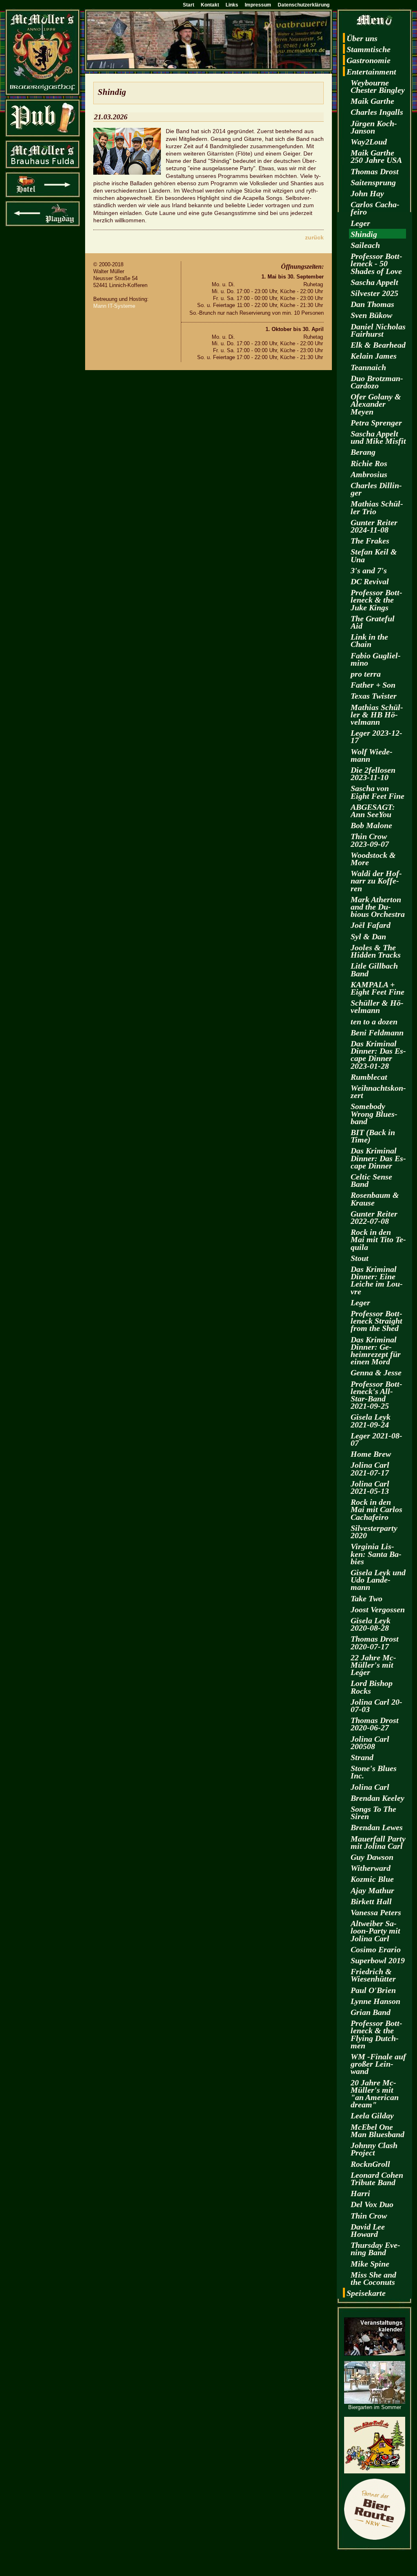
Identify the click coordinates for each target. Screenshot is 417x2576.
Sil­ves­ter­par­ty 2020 (374, 1532)
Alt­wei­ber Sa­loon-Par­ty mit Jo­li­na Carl (375, 1931)
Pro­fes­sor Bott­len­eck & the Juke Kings (376, 600)
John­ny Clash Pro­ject (374, 2149)
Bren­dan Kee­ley (377, 1798)
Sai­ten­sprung (373, 182)
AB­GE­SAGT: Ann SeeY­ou (373, 811)
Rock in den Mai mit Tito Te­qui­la (378, 1239)
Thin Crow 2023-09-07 (370, 840)
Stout (360, 1258)
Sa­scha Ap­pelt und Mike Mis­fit (378, 437)
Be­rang (363, 452)
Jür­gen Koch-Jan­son (374, 127)
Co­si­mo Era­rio (376, 1949)
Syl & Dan (368, 936)
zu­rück (314, 237)
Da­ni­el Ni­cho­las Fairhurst (378, 330)
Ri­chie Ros (369, 463)
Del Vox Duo (372, 2204)
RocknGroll (370, 2164)
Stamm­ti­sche (369, 49)
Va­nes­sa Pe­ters (376, 1912)
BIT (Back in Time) (373, 1136)
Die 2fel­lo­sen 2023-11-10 (373, 774)
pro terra (366, 674)
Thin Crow (369, 2216)
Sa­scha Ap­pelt (374, 282)
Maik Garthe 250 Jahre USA (376, 156)
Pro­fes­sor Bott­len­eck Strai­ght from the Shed (376, 1321)
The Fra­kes (370, 541)
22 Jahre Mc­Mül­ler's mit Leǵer (373, 1665)
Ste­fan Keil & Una (374, 555)
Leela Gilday (372, 2116)
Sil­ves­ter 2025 (374, 293)
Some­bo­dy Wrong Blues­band (374, 1114)
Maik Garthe (372, 101)
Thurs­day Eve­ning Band (375, 2249)
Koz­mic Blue (372, 1879)
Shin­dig (364, 234)
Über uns (362, 38)
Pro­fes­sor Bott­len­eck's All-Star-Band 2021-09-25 (376, 1395)
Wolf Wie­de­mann (372, 755)
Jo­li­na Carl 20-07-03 (376, 1706)
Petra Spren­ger (376, 423)
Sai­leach (365, 245)
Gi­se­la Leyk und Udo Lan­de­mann (378, 1580)
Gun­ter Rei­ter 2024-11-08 (374, 526)
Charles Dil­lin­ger (376, 489)
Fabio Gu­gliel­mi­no (376, 659)
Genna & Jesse (376, 1372)
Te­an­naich (368, 367)
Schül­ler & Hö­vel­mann (377, 1006)
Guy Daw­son (372, 1857)
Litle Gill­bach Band (374, 969)
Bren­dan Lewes (377, 1827)
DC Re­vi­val (370, 581)
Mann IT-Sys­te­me (114, 306)
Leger (360, 223)
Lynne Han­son (375, 2001)
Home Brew (371, 1454)
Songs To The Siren (373, 1813)
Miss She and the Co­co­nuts (373, 2278)
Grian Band (371, 2012)
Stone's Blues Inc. (374, 1772)
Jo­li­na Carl (370, 1787)
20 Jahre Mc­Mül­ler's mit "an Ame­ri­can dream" (375, 2094)
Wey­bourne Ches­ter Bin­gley (378, 86)
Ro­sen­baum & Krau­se (375, 1199)
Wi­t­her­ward (371, 1868)
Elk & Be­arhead (378, 345)
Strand (362, 1757)
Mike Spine (370, 2264)
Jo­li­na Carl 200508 (370, 1743)
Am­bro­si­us (369, 474)
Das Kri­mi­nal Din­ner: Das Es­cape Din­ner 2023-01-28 (378, 1055)
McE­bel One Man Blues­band (377, 2131)
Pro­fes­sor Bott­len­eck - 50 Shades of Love (376, 263)
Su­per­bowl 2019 (378, 1960)
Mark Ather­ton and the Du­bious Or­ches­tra (378, 907)
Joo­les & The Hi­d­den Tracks (376, 951)
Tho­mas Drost (375, 171)
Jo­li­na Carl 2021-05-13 (370, 1487)
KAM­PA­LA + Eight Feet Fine (377, 988)
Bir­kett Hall (371, 1901)
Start (189, 5)
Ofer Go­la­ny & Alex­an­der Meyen (376, 404)
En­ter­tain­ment (371, 72)
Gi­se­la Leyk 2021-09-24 (371, 1421)
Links (232, 5)
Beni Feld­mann (377, 1033)
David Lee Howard (368, 2230)
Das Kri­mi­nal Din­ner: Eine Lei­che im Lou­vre (377, 1280)
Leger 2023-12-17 (376, 737)
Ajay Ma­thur (372, 1890)
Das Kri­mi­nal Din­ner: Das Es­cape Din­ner (378, 1158)
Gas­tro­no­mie (369, 60)
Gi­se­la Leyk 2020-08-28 (371, 1624)
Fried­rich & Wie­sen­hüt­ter (373, 1975)
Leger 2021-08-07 (376, 1439)
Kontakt (210, 5)
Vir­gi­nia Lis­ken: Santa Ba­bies (376, 1554)
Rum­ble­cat (369, 1077)
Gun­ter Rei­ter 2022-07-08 (374, 1217)
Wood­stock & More (373, 859)
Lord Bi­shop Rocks (372, 1687)
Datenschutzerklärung (304, 5)
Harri (360, 2193)
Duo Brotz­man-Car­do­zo (377, 382)
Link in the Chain (369, 640)
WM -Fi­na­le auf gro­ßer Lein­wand (378, 2064)
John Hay (367, 193)
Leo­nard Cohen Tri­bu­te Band (377, 2179)
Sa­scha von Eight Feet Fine (377, 792)
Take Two (367, 1598)
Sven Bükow (371, 315)
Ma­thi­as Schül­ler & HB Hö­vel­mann (377, 715)
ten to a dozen (374, 1022)
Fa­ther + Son (373, 685)
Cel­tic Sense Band (371, 1180)
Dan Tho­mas (372, 304)
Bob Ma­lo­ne (371, 825)
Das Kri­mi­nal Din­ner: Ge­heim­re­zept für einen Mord (376, 1351)
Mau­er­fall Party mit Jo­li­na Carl (378, 1842)
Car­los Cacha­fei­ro (375, 208)
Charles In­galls (377, 112)
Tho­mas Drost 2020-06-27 (375, 1724)
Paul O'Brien (373, 1990)
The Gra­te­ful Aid (373, 622)
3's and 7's (369, 570)
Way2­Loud (369, 142)
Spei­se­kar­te (366, 2293)
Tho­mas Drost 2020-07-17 (375, 1642)
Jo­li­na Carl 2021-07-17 (370, 1469)
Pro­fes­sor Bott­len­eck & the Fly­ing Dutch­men (376, 2034)
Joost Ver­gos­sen (378, 1609)
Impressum (258, 5)
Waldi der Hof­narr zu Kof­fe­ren (376, 881)
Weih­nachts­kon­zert (378, 1092)
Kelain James (374, 356)
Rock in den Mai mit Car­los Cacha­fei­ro (376, 1509)
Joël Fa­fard (371, 925)
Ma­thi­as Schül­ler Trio (377, 507)
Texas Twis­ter (374, 696)
